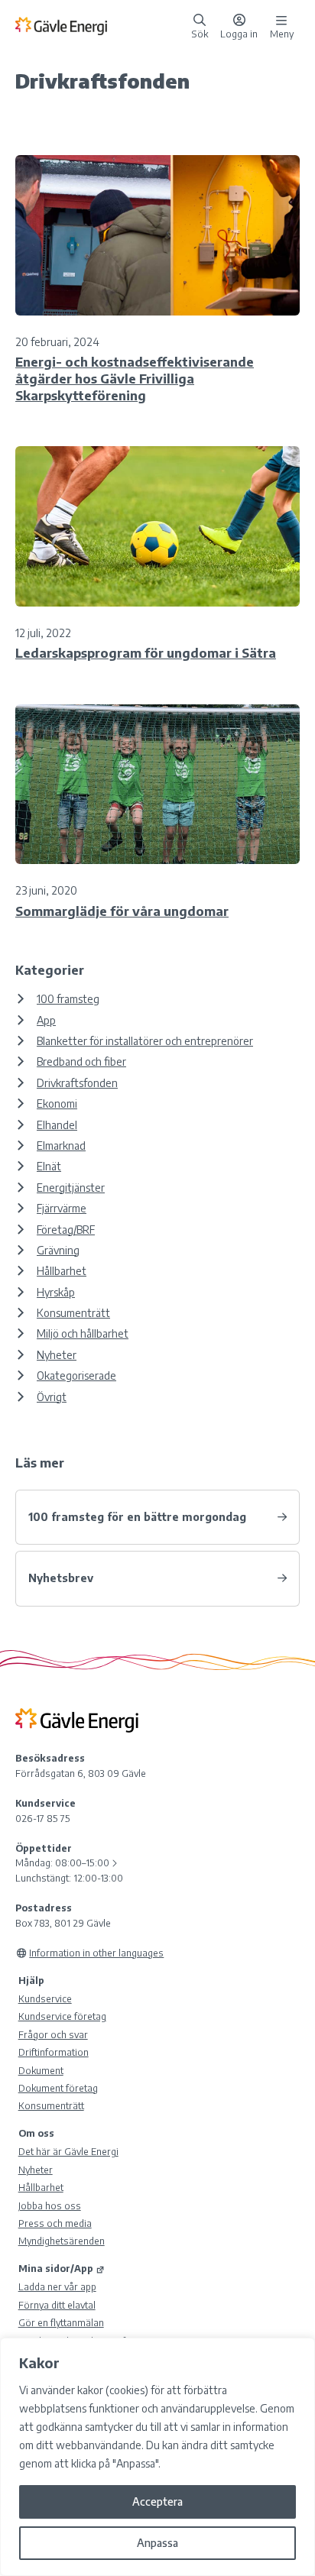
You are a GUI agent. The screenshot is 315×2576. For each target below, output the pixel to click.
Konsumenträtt (73, 1313)
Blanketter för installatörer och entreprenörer (145, 1041)
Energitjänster (71, 1188)
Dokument (41, 2070)
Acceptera (157, 2502)
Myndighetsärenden (62, 2241)
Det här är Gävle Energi (68, 2151)
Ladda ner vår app (57, 2286)
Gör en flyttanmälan (61, 2322)
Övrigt (52, 1397)
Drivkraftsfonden (77, 1083)
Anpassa (157, 2543)
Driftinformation (54, 2052)
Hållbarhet (62, 1271)
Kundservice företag (62, 2016)
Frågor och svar (53, 2034)
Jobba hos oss (50, 2205)
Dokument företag (58, 2088)
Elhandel (57, 1125)
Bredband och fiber (81, 1061)
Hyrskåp (56, 1292)
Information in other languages (96, 1953)
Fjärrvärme (62, 1208)
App (46, 1020)
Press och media (55, 2223)
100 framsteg (68, 999)
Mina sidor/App (56, 2268)
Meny (282, 33)
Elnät (49, 1166)
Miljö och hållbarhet (83, 1333)
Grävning (58, 1250)
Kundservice (45, 1998)
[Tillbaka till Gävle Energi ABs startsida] (100, 25)
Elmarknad (61, 1146)
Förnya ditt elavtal (57, 2305)
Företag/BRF (66, 1230)
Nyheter (57, 1355)
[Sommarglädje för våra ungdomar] (157, 784)
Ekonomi (57, 1104)
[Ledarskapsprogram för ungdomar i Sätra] (157, 526)
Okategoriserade (76, 1375)
